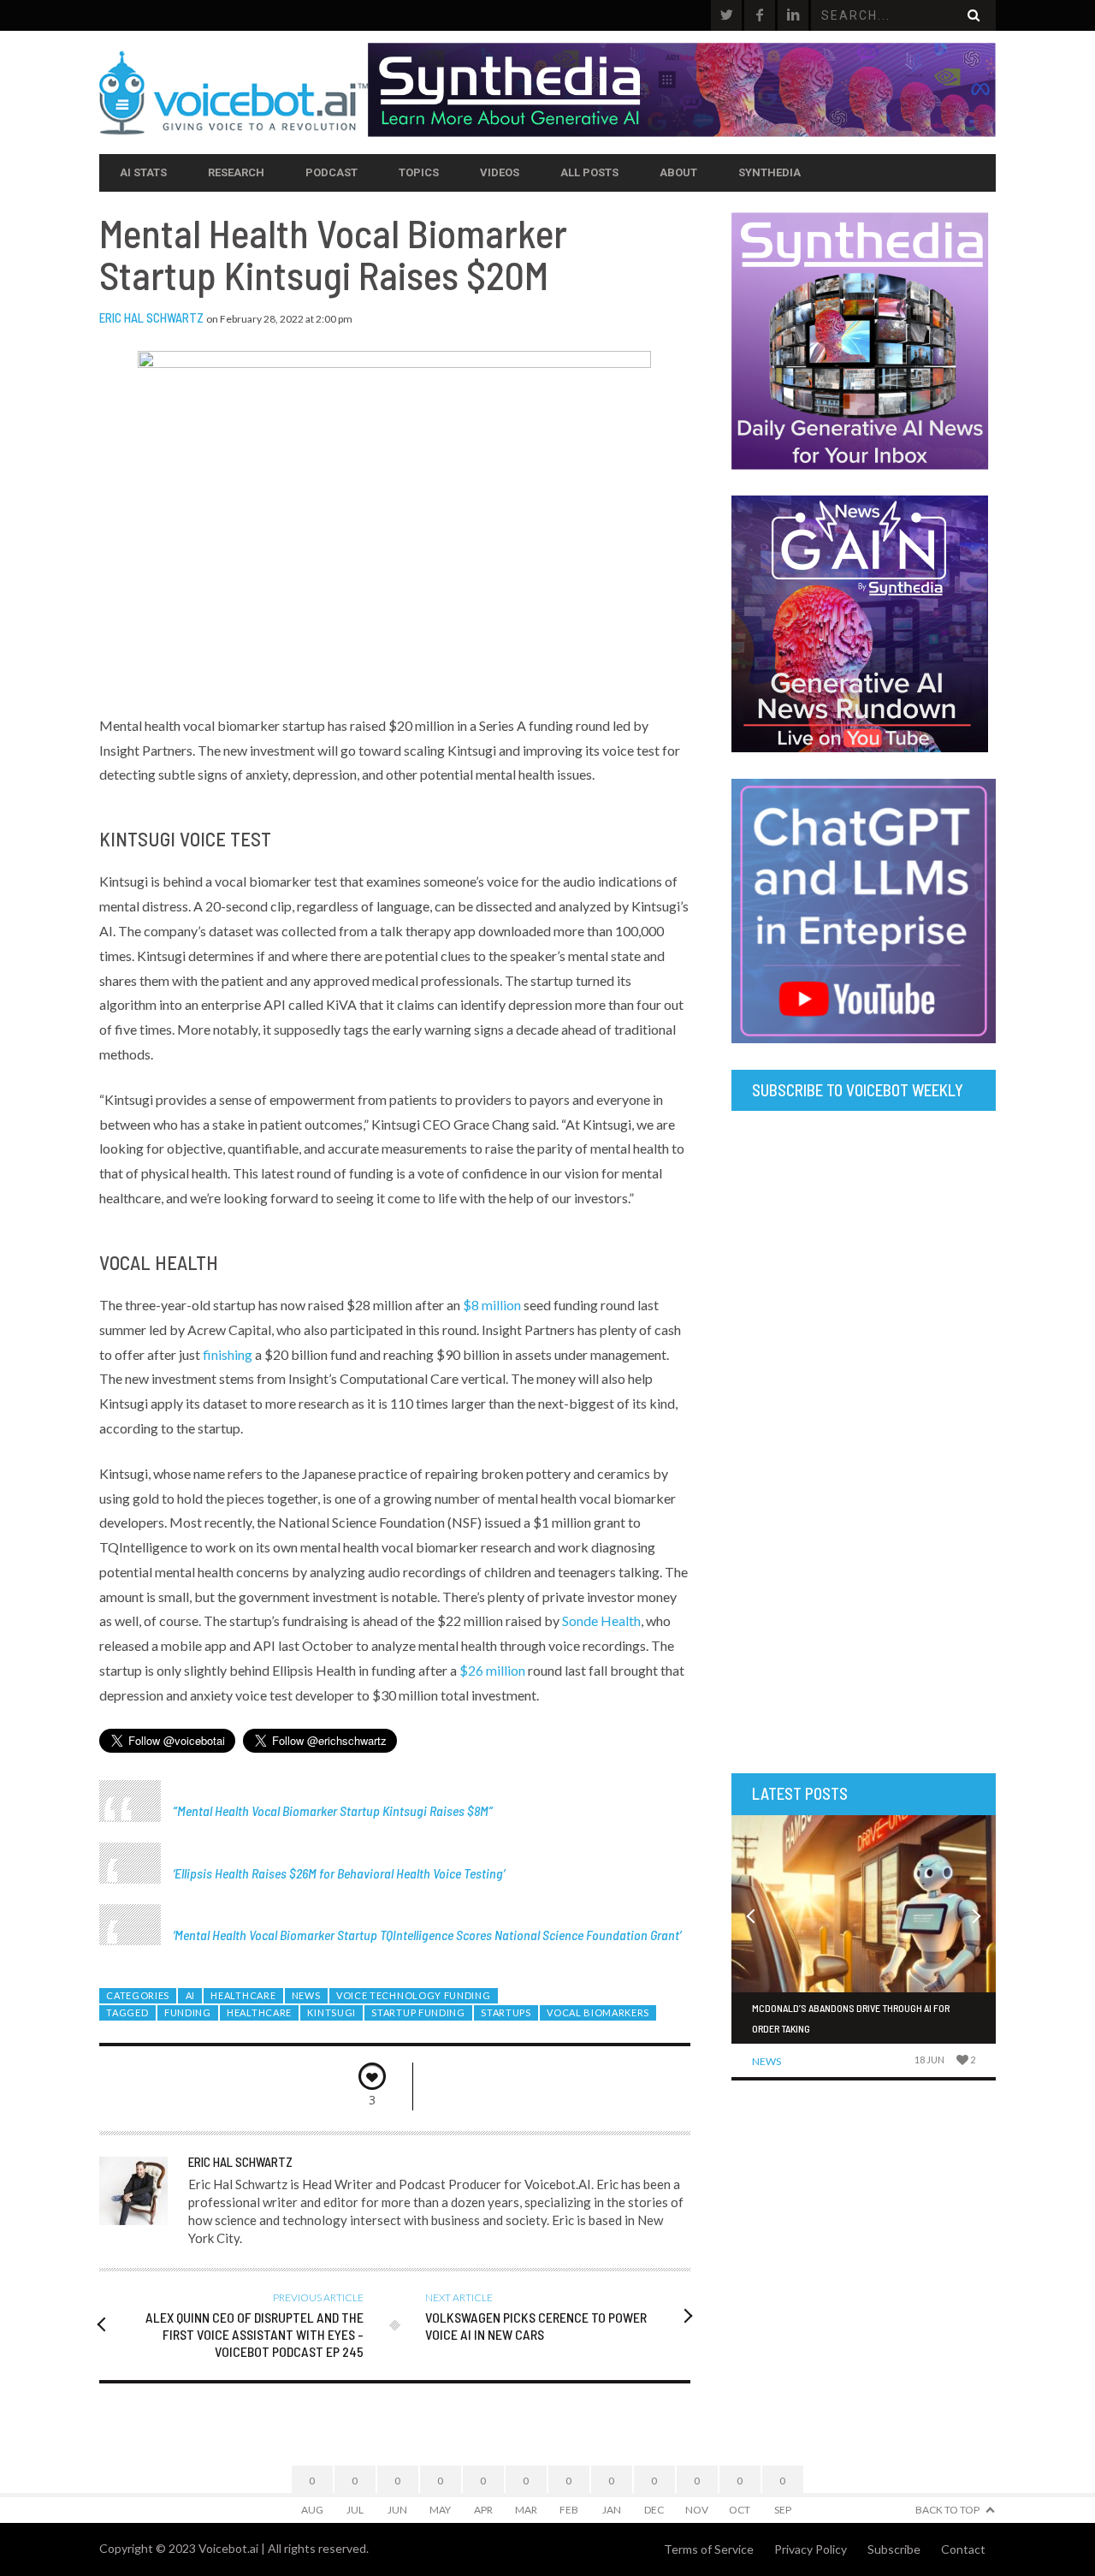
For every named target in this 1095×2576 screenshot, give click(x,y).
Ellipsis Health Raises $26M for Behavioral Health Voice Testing (339, 1873)
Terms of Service (709, 2549)
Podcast (331, 172)
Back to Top (947, 2510)
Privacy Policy (811, 2549)
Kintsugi (331, 2012)
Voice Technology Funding (414, 1995)
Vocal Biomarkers (598, 2012)
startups (506, 2012)
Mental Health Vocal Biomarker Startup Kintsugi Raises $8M (333, 1810)
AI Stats (143, 172)
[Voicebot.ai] (234, 92)
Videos (500, 172)
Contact (963, 2549)
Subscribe (894, 2549)
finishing (228, 1354)
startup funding (418, 2012)
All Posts (589, 172)
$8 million (492, 1305)
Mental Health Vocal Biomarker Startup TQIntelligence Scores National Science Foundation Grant (427, 1935)
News (306, 1995)
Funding (188, 2012)
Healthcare (243, 1995)
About (678, 172)
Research (236, 172)
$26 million (492, 1670)
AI (190, 1995)
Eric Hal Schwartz (151, 318)
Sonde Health (601, 1620)
